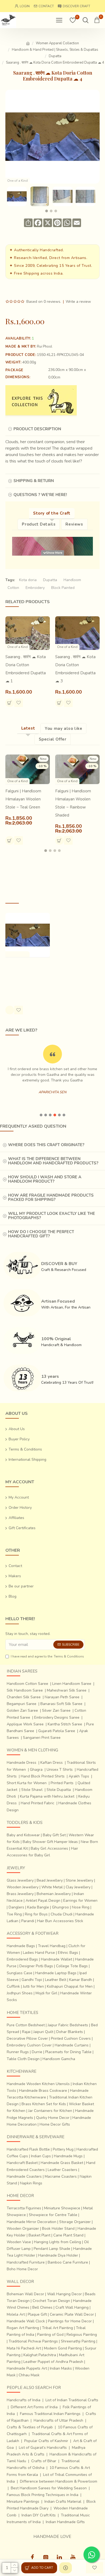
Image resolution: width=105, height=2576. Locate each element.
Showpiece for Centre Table (53, 2215)
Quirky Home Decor (53, 2118)
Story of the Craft (52, 513)
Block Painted (63, 588)
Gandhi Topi (32, 1980)
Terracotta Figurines (24, 2208)
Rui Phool (45, 347)
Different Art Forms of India (34, 2407)
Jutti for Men (33, 1986)
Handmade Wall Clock (26, 2321)
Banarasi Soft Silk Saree (61, 1704)
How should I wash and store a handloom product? (45, 1179)
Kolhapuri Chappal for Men (70, 1986)
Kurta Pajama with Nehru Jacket (47, 1796)
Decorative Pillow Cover (27, 2038)
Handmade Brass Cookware (43, 2091)
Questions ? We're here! (40, 495)
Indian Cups (41, 2156)
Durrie (37, 2052)
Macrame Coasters (61, 2176)
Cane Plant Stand (68, 2235)
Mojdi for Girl (46, 1993)
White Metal (52, 1887)
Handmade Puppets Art (27, 2368)
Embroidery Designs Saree (57, 1717)
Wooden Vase (19, 2242)
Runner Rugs (18, 2052)
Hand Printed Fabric (38, 1803)
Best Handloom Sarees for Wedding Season (49, 2488)
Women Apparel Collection (57, 43)
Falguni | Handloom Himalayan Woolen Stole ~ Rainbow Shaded (73, 803)
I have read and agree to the (47, 1656)
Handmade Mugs (68, 2156)
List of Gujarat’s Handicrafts (43, 2448)
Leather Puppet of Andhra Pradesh (53, 2362)
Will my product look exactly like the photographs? (52, 1216)
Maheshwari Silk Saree (67, 1690)
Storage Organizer (75, 2222)
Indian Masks (61, 2368)
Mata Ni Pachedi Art (24, 2348)
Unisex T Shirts (60, 1770)
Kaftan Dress (52, 1763)
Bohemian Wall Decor (25, 2294)
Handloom (72, 580)
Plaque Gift (37, 2314)
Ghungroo (60, 1907)
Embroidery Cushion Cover (29, 2045)
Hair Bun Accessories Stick (60, 1921)
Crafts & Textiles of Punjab (30, 2427)
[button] (47, 211)
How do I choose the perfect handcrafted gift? (41, 1234)
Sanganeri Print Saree (42, 1738)
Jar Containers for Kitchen (50, 2111)
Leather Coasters (62, 2170)
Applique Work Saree (25, 1724)
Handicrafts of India (24, 2400)
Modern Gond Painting (63, 2348)
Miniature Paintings (23, 2502)
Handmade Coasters (24, 2176)
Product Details (39, 524)
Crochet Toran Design (51, 2301)
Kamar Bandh (81, 1980)
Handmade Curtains (72, 2045)
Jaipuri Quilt (43, 2032)
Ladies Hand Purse (39, 1953)
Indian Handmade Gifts (65, 2522)
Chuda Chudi (62, 1914)
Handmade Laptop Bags (56, 1973)
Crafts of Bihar (44, 2461)
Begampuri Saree (22, 1704)
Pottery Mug (63, 2149)
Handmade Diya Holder (58, 2255)
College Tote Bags (72, 1966)
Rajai (26, 2032)
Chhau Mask (29, 2375)
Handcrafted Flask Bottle (28, 2149)
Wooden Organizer (23, 2229)
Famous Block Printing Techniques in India (43, 2495)
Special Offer (53, 739)
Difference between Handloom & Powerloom (59, 2481)
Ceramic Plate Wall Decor (72, 2314)
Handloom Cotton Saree (27, 1684)
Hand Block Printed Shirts (43, 1776)
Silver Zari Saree (56, 1710)
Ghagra (36, 1770)
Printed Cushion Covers (71, 2038)
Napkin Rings (31, 2183)
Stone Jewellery (79, 1880)
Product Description (37, 429)
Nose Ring (81, 1907)
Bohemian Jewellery (54, 1894)
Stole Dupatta (59, 1790)
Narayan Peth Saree (62, 1697)
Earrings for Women (80, 1901)
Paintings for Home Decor (70, 2321)
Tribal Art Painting (57, 2328)
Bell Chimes (42, 2307)
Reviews (74, 524)
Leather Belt (56, 1980)
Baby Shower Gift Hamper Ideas (50, 1842)
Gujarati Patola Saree (57, 1731)
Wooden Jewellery (23, 1887)
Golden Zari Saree (22, 1710)
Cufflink (13, 1986)
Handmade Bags (21, 1946)
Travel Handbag (52, 1946)
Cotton (13, 588)
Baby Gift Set (54, 1835)
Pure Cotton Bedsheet (26, 2025)
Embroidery (35, 588)
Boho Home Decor (22, 2269)
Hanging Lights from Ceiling (57, 2242)
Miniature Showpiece (62, 2208)
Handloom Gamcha (59, 2059)
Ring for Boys (36, 1914)
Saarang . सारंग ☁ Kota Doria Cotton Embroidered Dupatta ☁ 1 (26, 669)
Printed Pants (62, 1783)
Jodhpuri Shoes (20, 1993)
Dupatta (55, 56)
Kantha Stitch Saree (65, 1724)
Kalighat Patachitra (40, 2355)
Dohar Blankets (70, 2032)
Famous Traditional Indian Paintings (50, 2414)
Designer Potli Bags (36, 1966)
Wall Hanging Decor (64, 2294)
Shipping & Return (34, 481)
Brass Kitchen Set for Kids (44, 2104)
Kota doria (28, 580)
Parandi (28, 1921)
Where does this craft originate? (46, 1145)
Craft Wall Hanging (72, 2307)
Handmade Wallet (57, 1959)
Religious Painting (82, 2335)
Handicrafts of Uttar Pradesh (58, 2420)
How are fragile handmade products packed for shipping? (51, 1198)
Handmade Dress (22, 1763)
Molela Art (16, 2314)
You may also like (63, 728)
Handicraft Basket (22, 2163)
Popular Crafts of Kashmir (46, 2441)
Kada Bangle (38, 1907)
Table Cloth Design (23, 2059)
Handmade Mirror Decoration (31, 2222)
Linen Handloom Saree (72, 1684)
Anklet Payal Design (43, 1901)
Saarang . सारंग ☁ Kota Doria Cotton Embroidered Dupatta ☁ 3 (75, 669)
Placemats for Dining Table (68, 2052)
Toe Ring (14, 1914)
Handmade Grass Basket (62, 2163)
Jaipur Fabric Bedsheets (68, 2025)
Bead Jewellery (50, 1880)
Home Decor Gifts (55, 2124)
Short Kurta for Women (27, 1783)
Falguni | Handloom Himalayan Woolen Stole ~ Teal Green (23, 799)
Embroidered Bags (22, 1959)
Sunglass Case (20, 1973)
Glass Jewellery (20, 1880)
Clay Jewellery (78, 1887)
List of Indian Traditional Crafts (72, 2400)
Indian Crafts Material (63, 2502)
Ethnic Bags (68, 1953)
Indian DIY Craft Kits (39, 2515)
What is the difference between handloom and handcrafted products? (53, 1161)
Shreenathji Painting (78, 2341)
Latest (28, 728)
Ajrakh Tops (79, 1776)
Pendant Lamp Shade (52, 2249)
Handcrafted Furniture (26, 2262)
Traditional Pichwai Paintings (33, 2341)
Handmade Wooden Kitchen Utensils (38, 2084)
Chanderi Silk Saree (24, 1697)
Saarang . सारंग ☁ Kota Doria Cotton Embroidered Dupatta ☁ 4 (26, 976)
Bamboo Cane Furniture (68, 2262)
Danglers (16, 1907)
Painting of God (50, 2335)
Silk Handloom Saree (25, 1690)
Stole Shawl (32, 1790)
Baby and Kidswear (23, 1835)
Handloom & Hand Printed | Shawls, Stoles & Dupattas (55, 50)
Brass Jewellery (20, 1894)
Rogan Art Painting (23, 2328)
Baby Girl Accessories (49, 1848)
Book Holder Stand (58, 2229)
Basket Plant (39, 2235)
